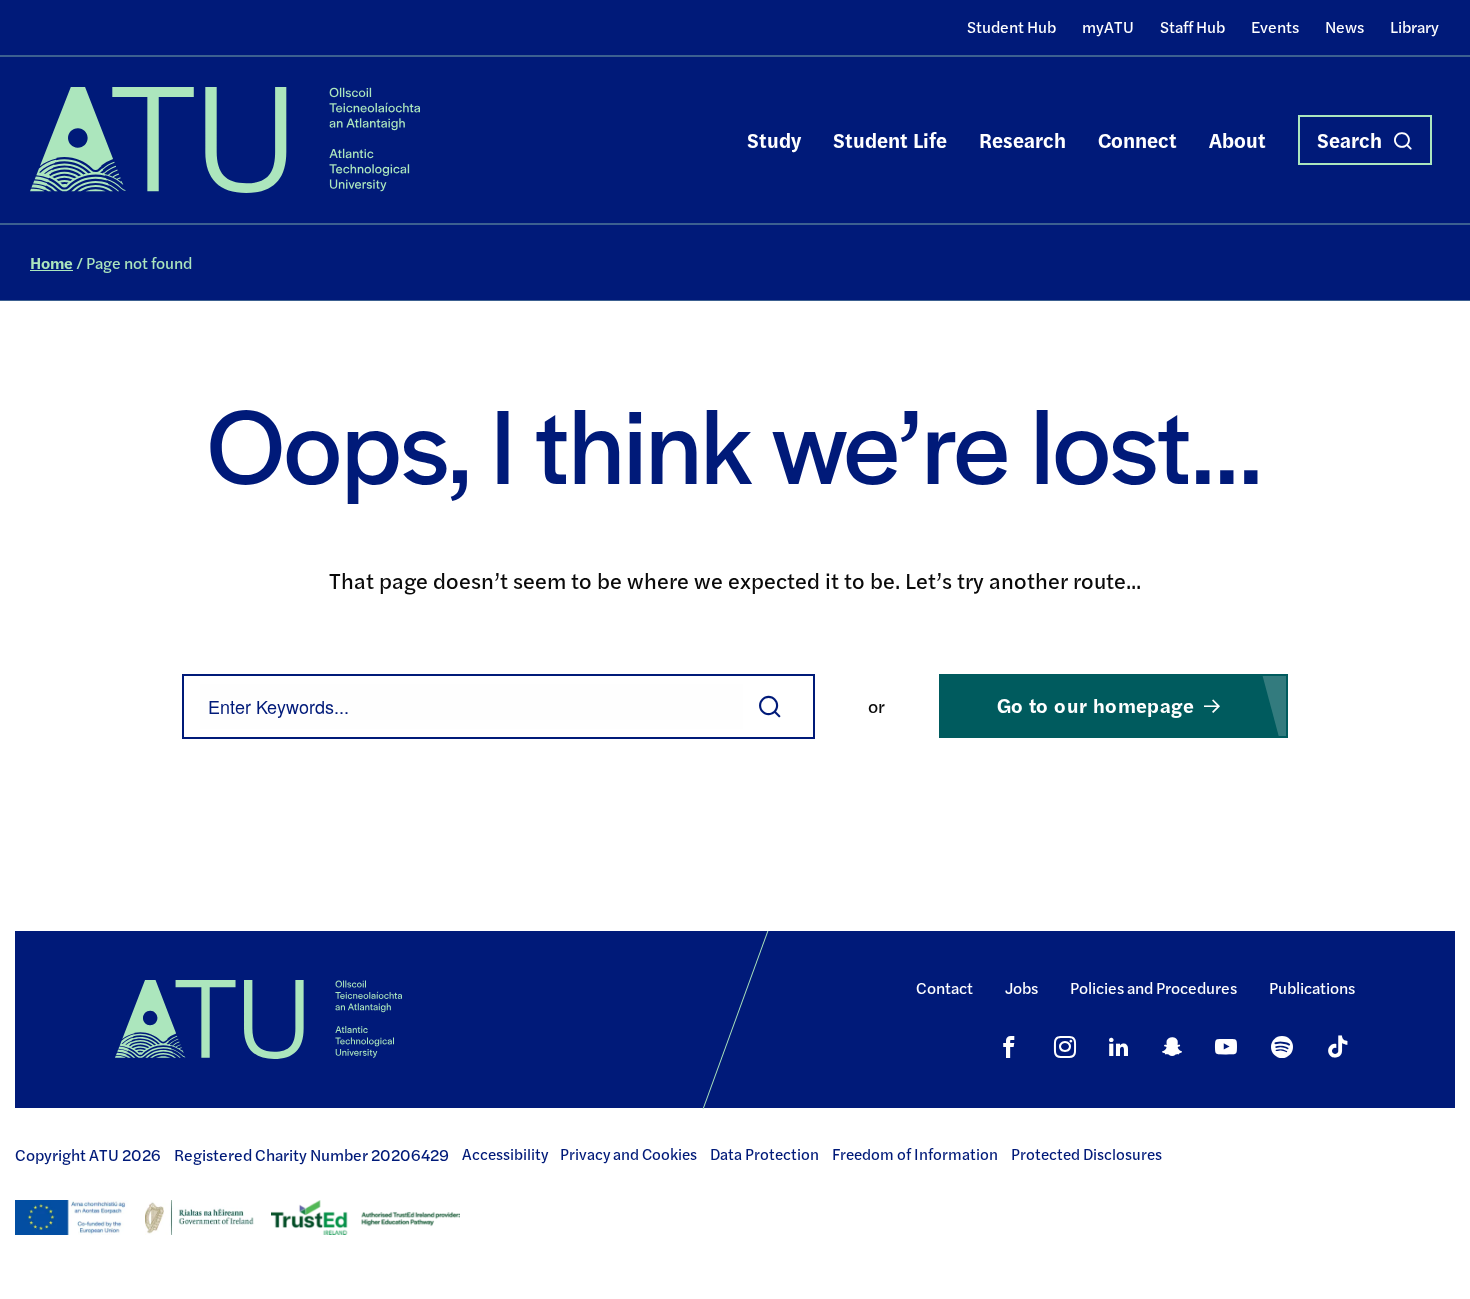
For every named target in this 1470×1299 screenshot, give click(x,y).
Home (51, 262)
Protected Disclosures (1086, 1154)
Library (1414, 26)
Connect (1137, 139)
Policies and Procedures (1153, 987)
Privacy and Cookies (628, 1154)
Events (1275, 26)
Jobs (1021, 987)
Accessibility (505, 1154)
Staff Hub (1192, 26)
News (1344, 26)
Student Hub (1011, 26)
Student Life (890, 139)
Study (774, 139)
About (1237, 139)
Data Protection (764, 1154)
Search (1349, 139)
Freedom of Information (915, 1154)
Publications (1312, 987)
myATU (1108, 26)
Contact (944, 987)
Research (1022, 139)
